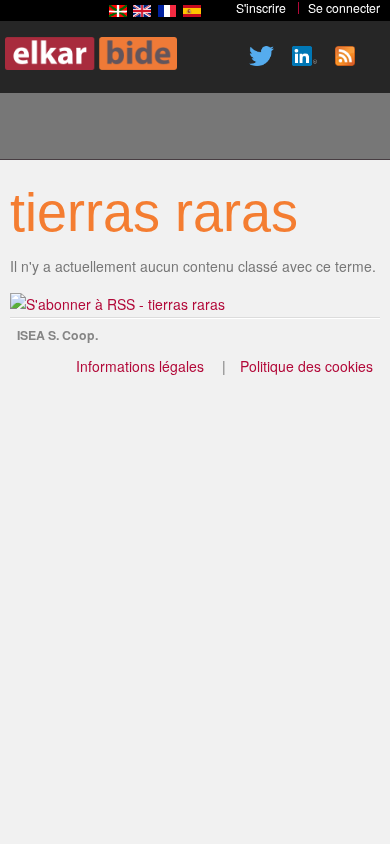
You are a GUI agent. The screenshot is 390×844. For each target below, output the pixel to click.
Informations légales (140, 366)
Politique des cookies (306, 366)
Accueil (41, 129)
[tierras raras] (118, 11)
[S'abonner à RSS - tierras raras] (117, 304)
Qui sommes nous (109, 129)
